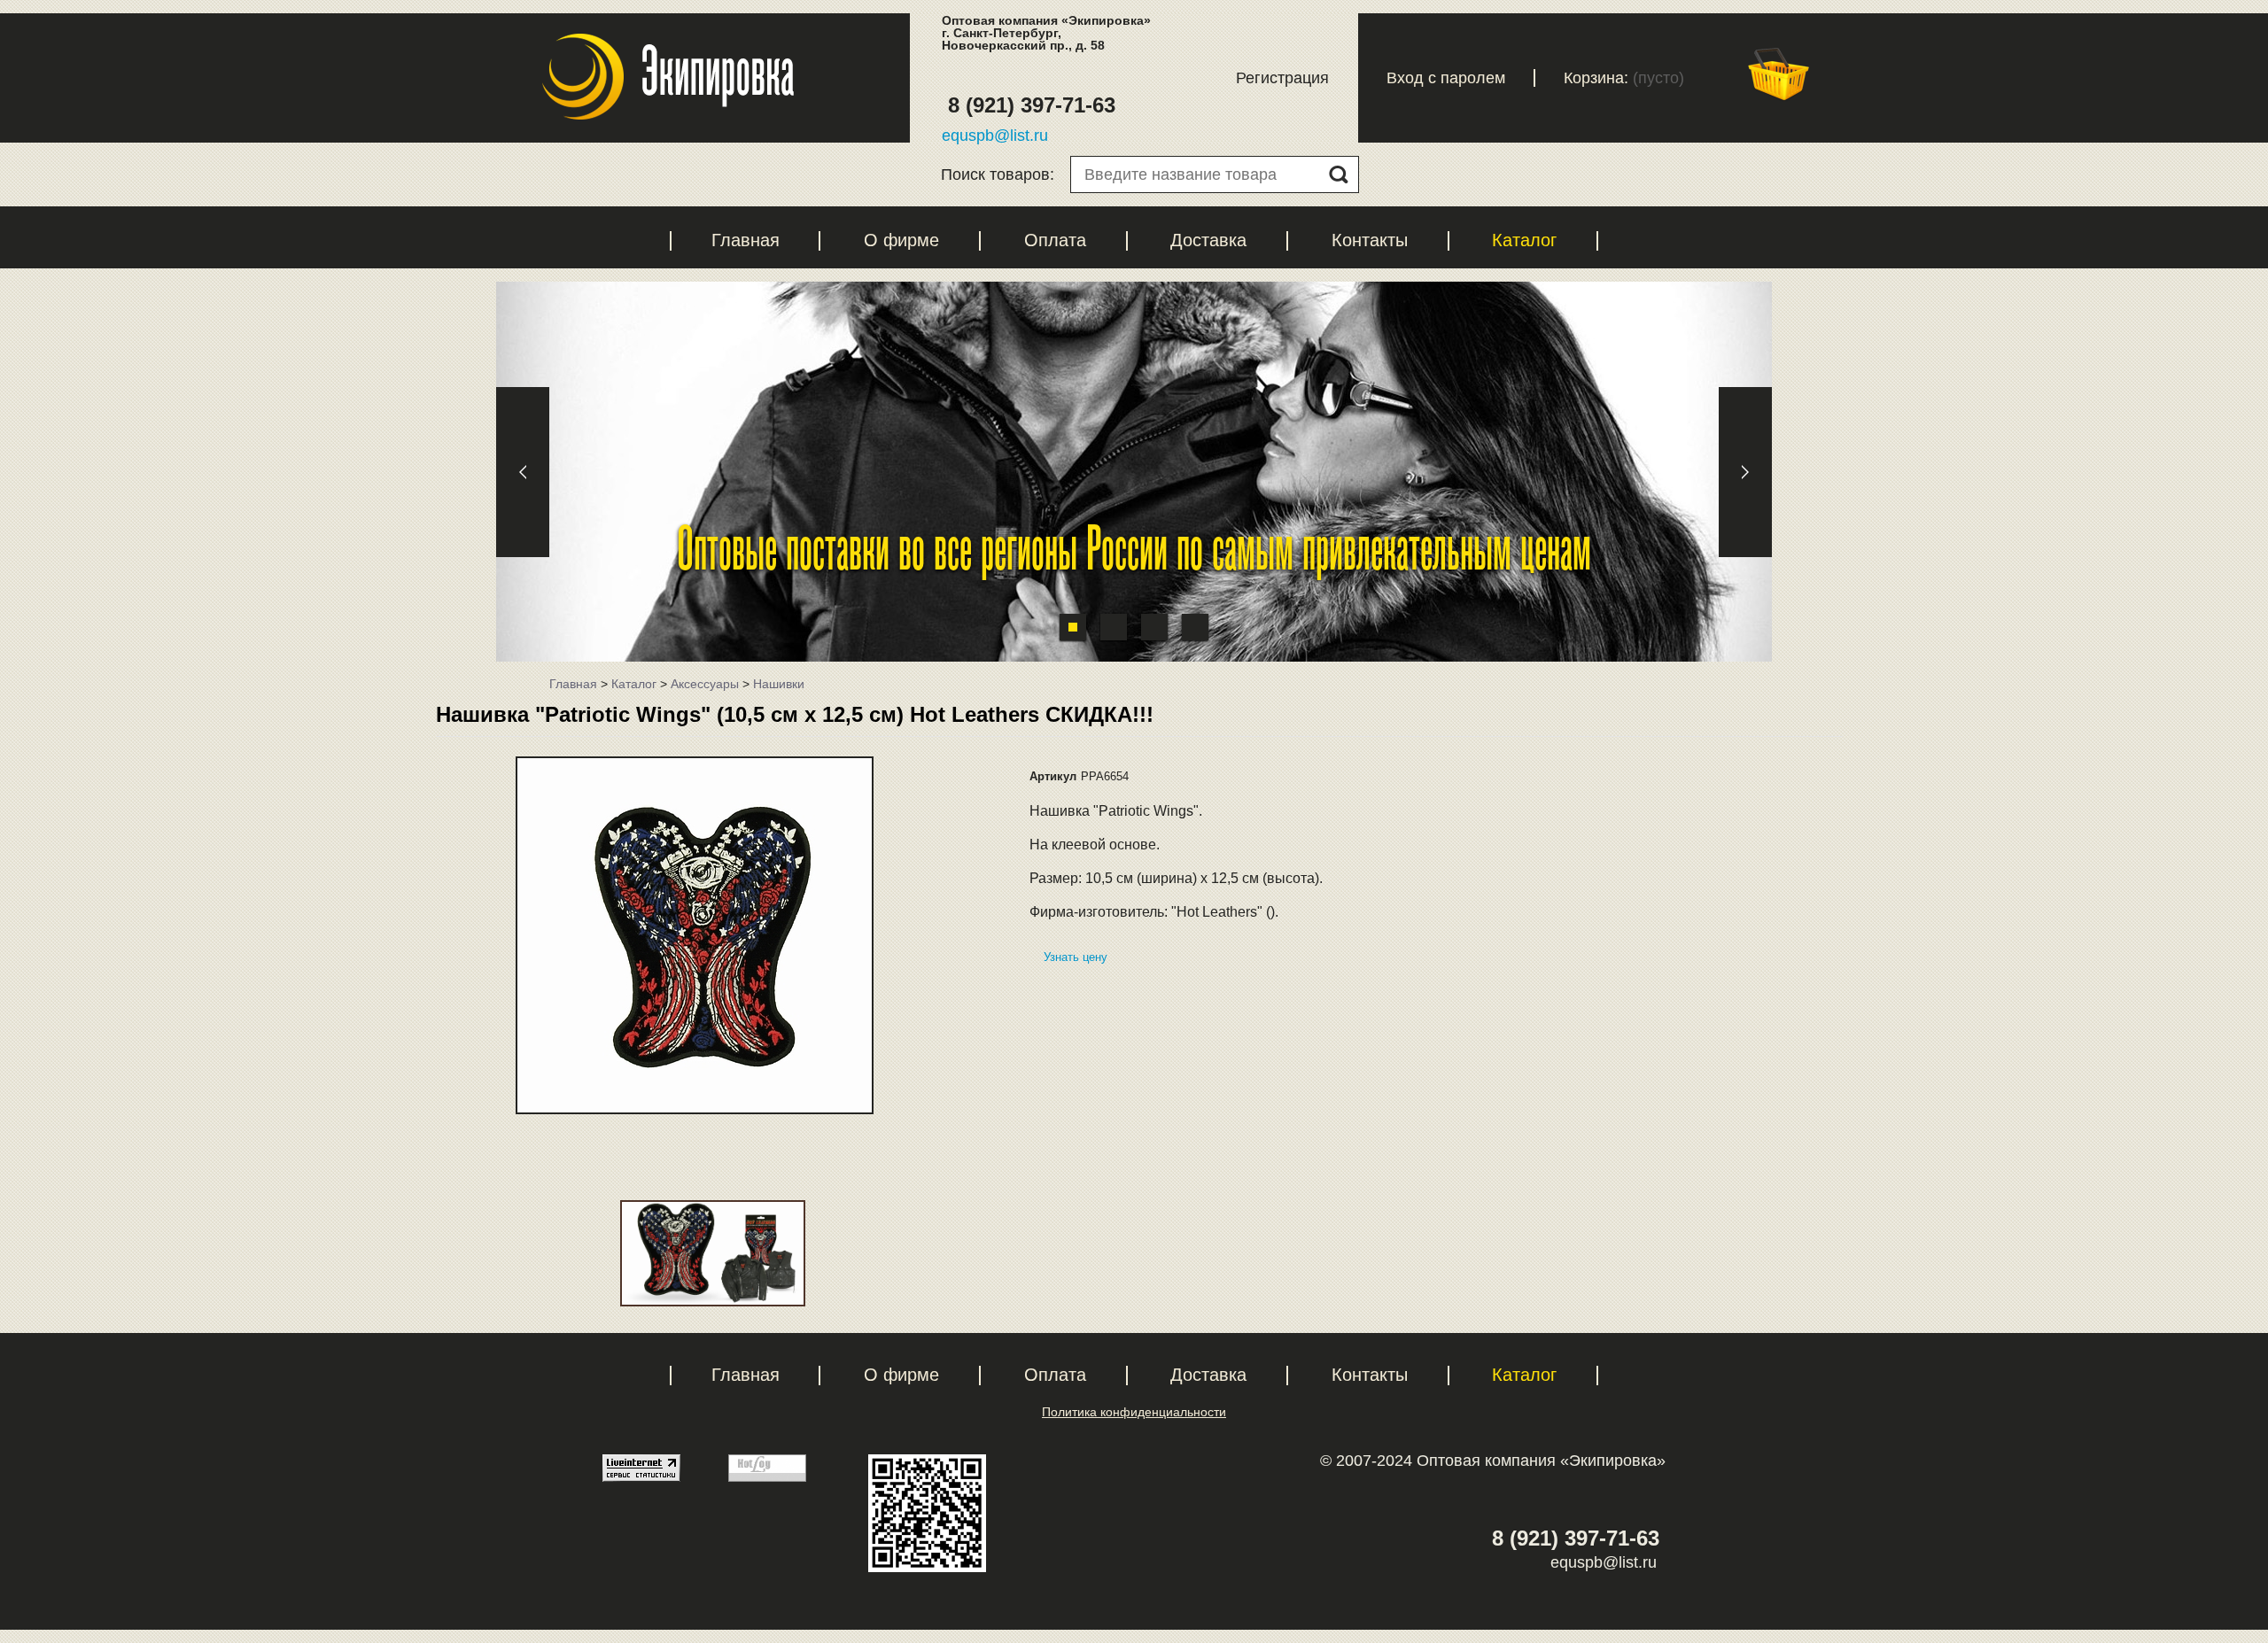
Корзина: (1596, 78)
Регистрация (1282, 78)
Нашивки (779, 684)
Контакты (1370, 240)
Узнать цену (1076, 957)
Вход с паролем (1446, 78)
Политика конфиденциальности (1134, 1412)
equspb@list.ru (995, 136)
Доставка (1208, 240)
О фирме (901, 240)
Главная (746, 240)
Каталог (1524, 240)
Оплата (1055, 240)
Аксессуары (705, 684)
